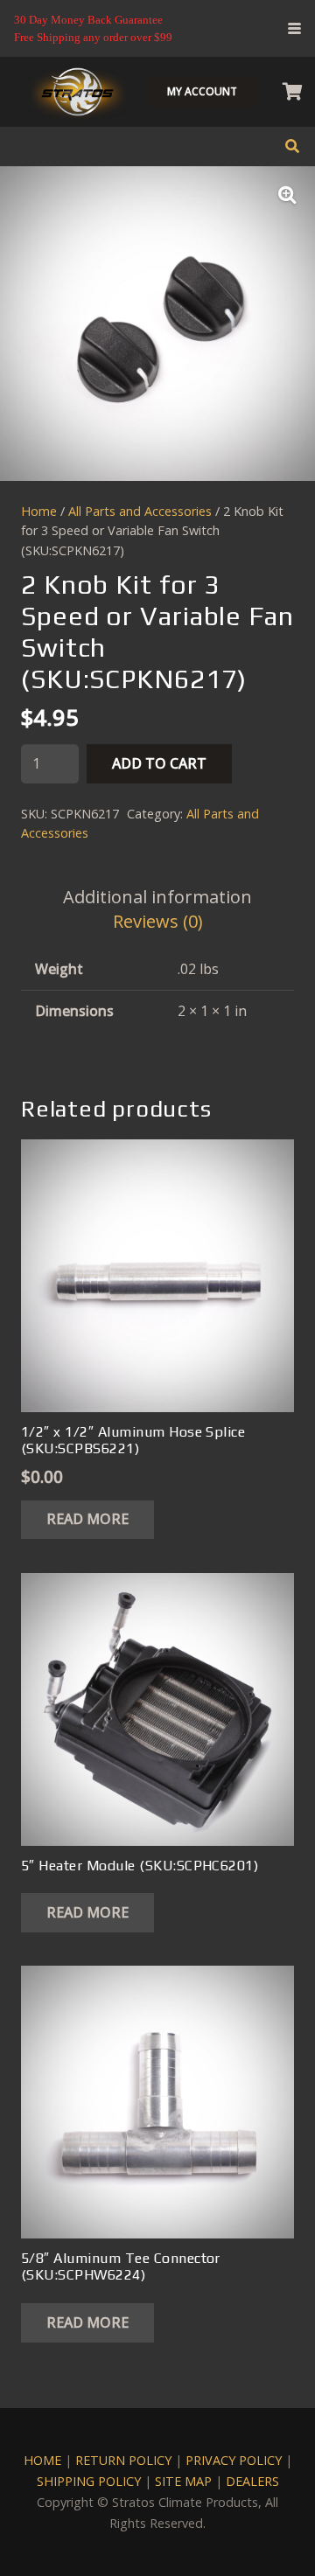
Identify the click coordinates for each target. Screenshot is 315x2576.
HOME (42, 2460)
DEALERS (252, 2481)
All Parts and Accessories (140, 511)
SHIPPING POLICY (89, 2481)
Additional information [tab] (157, 897)
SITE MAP (183, 2481)
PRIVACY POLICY (234, 2460)
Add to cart (159, 763)
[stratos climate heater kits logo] (77, 92)
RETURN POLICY (123, 2460)
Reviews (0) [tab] (158, 921)
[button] (294, 28)
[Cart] (293, 92)
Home (39, 511)
